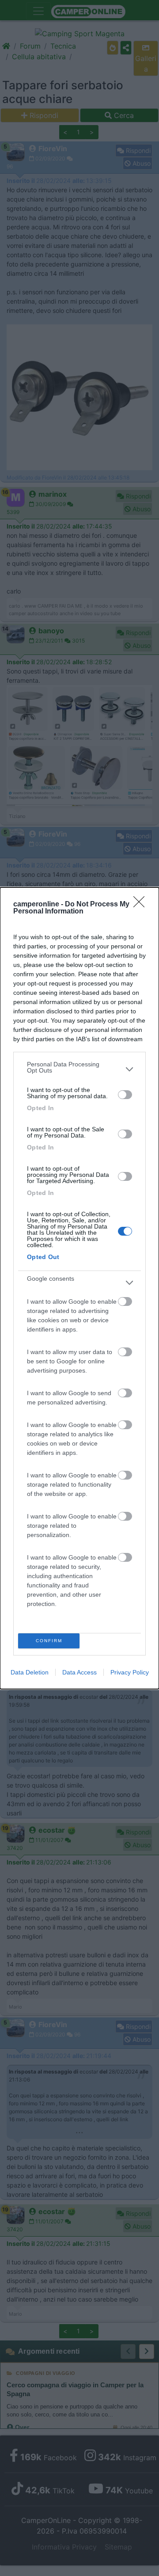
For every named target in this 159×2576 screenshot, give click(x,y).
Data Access (79, 1672)
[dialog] (79, 1288)
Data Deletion (30, 1672)
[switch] (125, 1095)
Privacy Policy (130, 1672)
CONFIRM (49, 1641)
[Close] (142, 905)
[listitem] (79, 1069)
